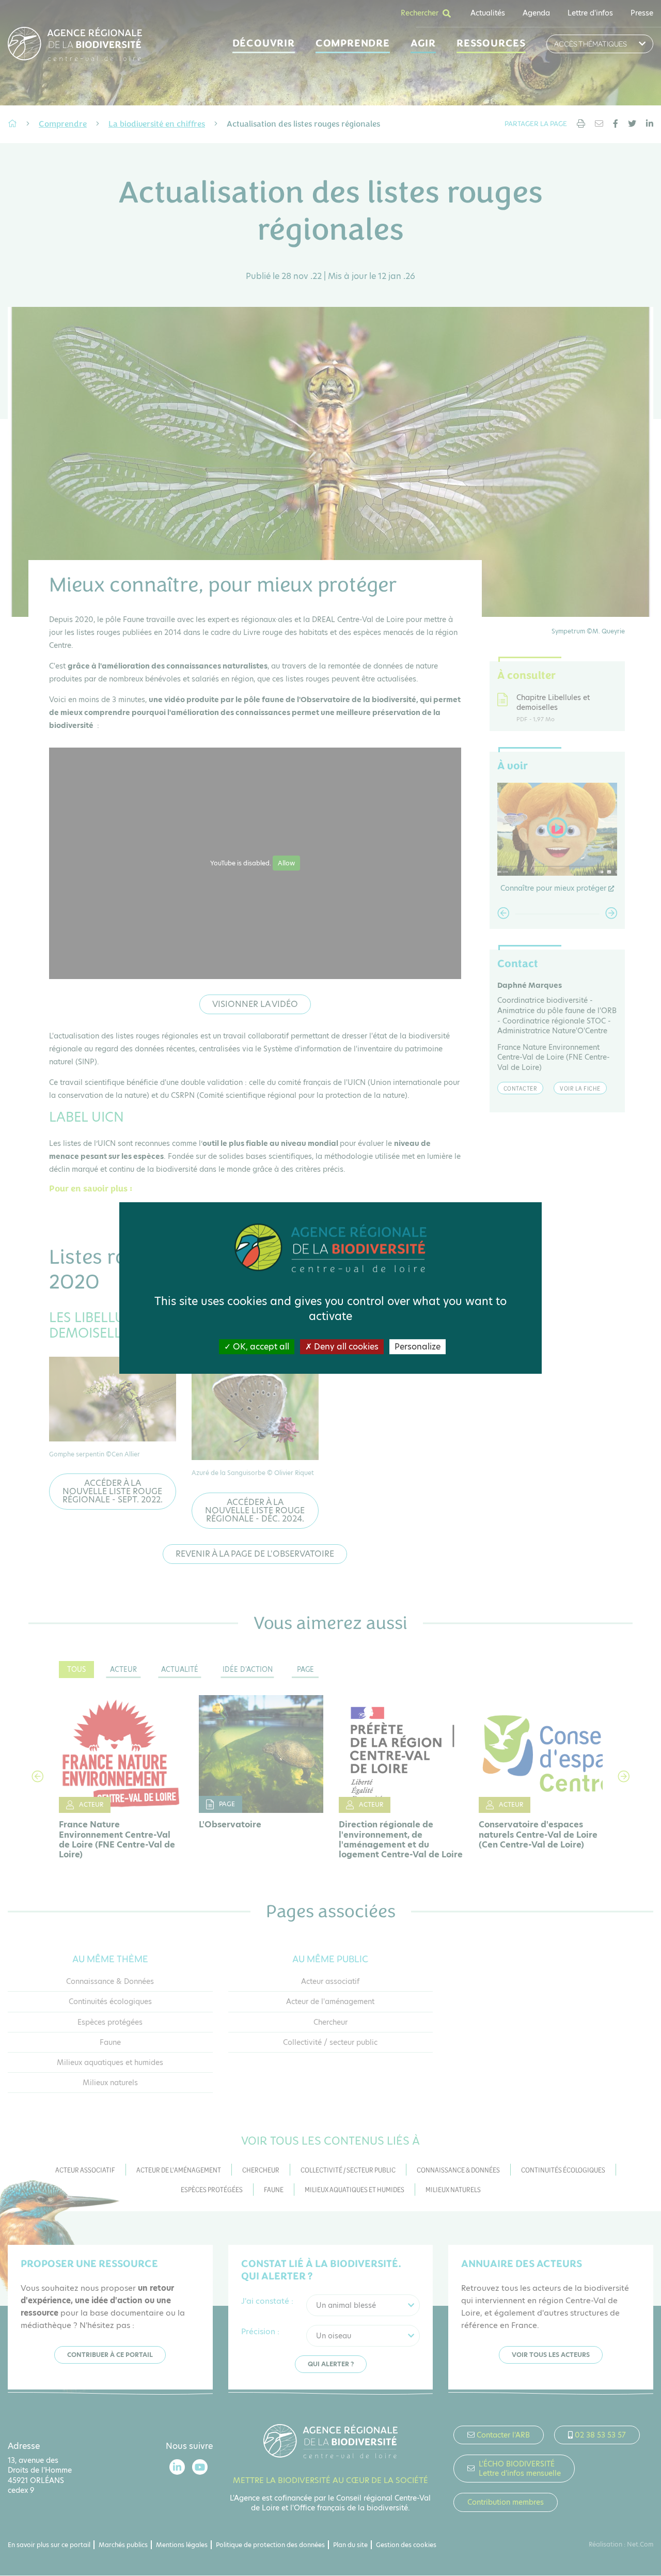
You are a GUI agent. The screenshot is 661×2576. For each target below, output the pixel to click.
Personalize (418, 1347)
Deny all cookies (345, 1347)
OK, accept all (260, 1347)
